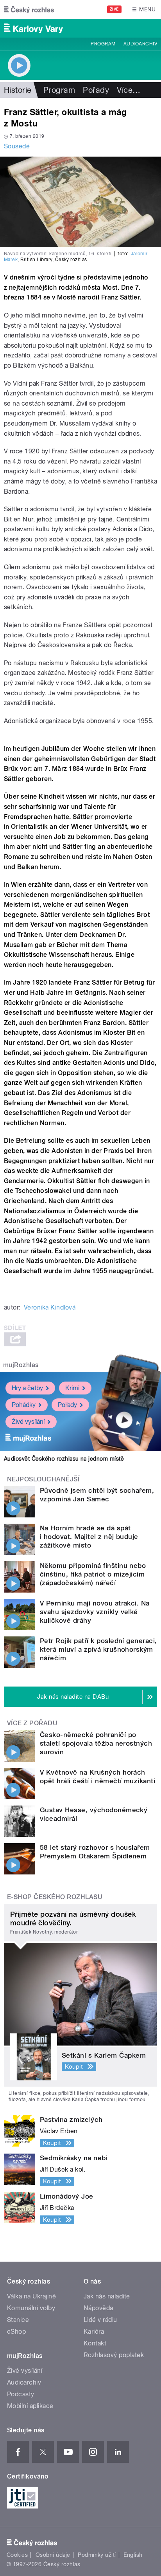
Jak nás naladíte (107, 2296)
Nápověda (98, 2308)
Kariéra (94, 2332)
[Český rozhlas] (29, 9)
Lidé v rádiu (100, 2320)
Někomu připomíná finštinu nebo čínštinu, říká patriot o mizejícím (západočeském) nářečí (93, 1574)
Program (103, 44)
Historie (18, 90)
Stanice (18, 2320)
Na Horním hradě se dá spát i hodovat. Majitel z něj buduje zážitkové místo (89, 1537)
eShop (16, 2332)
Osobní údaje (53, 2555)
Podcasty (21, 2394)
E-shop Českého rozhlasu (55, 1897)
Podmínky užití (97, 2555)
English (133, 2555)
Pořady (96, 90)
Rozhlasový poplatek (114, 2355)
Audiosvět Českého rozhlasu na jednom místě (64, 1459)
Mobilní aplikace (30, 2406)
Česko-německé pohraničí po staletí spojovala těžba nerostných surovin (96, 1743)
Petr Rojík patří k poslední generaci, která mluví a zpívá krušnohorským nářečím (98, 1649)
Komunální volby (31, 2308)
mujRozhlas (21, 1365)
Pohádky (24, 1405)
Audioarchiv (140, 44)
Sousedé (17, 146)
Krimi (72, 1388)
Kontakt (95, 2343)
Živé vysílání (28, 1422)
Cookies (17, 2555)
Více (129, 90)
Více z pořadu (32, 1723)
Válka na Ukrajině (31, 2296)
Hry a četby (27, 1388)
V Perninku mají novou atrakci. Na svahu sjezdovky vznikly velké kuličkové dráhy (95, 1612)
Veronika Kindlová (50, 1307)
